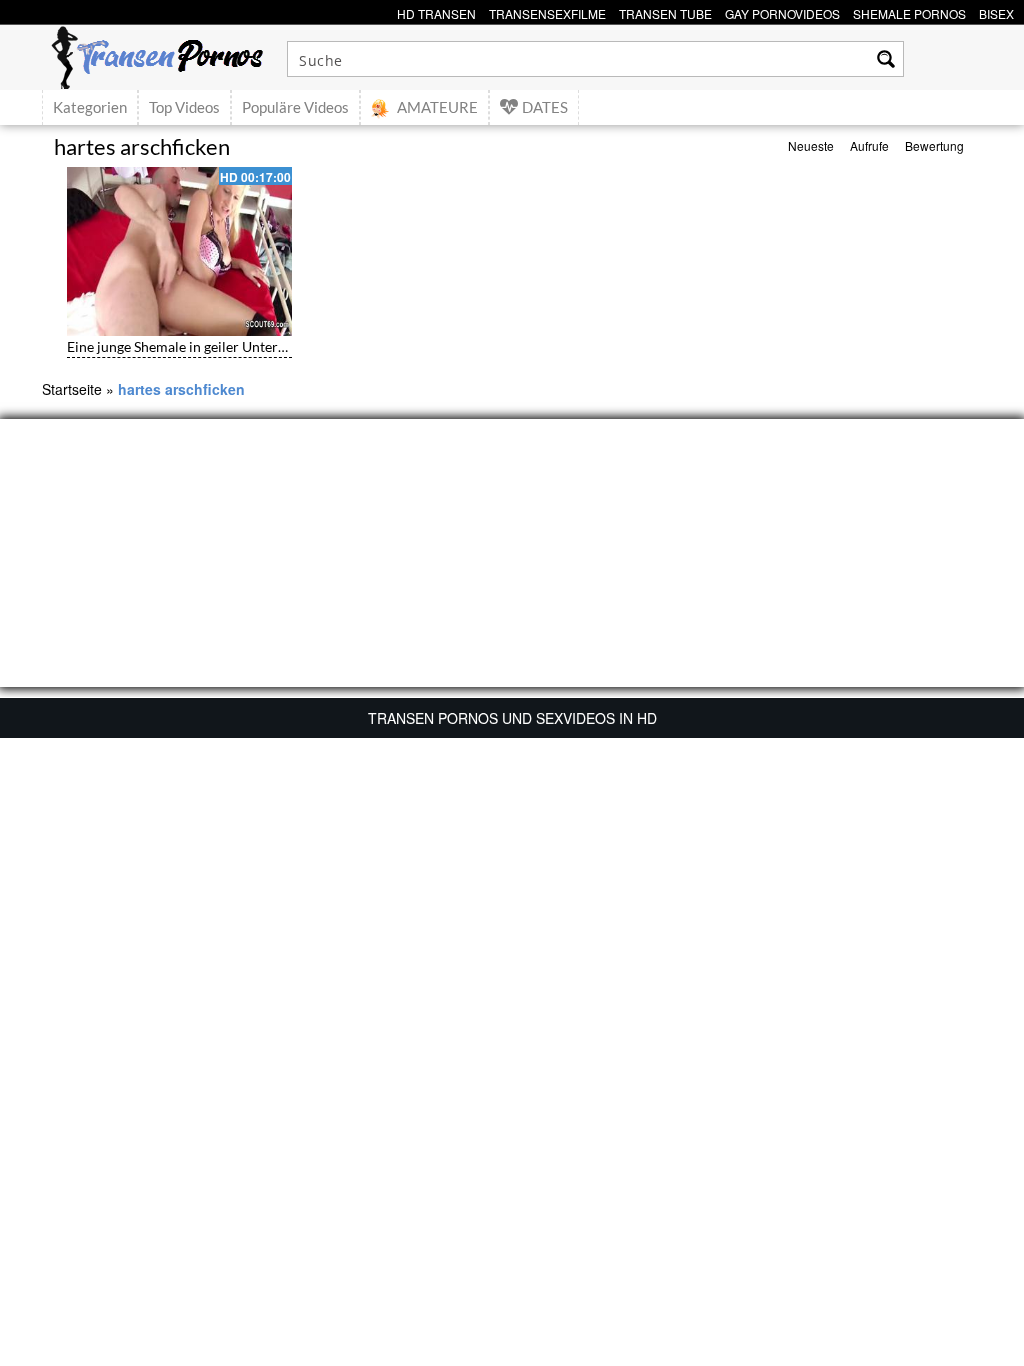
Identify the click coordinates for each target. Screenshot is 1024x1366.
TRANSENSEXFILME (547, 11)
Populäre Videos (295, 107)
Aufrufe (869, 145)
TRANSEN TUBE (665, 11)
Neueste (811, 145)
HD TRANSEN (436, 11)
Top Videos (184, 107)
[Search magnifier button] (886, 59)
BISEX (996, 11)
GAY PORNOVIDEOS (782, 11)
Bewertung (934, 145)
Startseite (72, 389)
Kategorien (90, 107)
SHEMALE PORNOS (909, 11)
